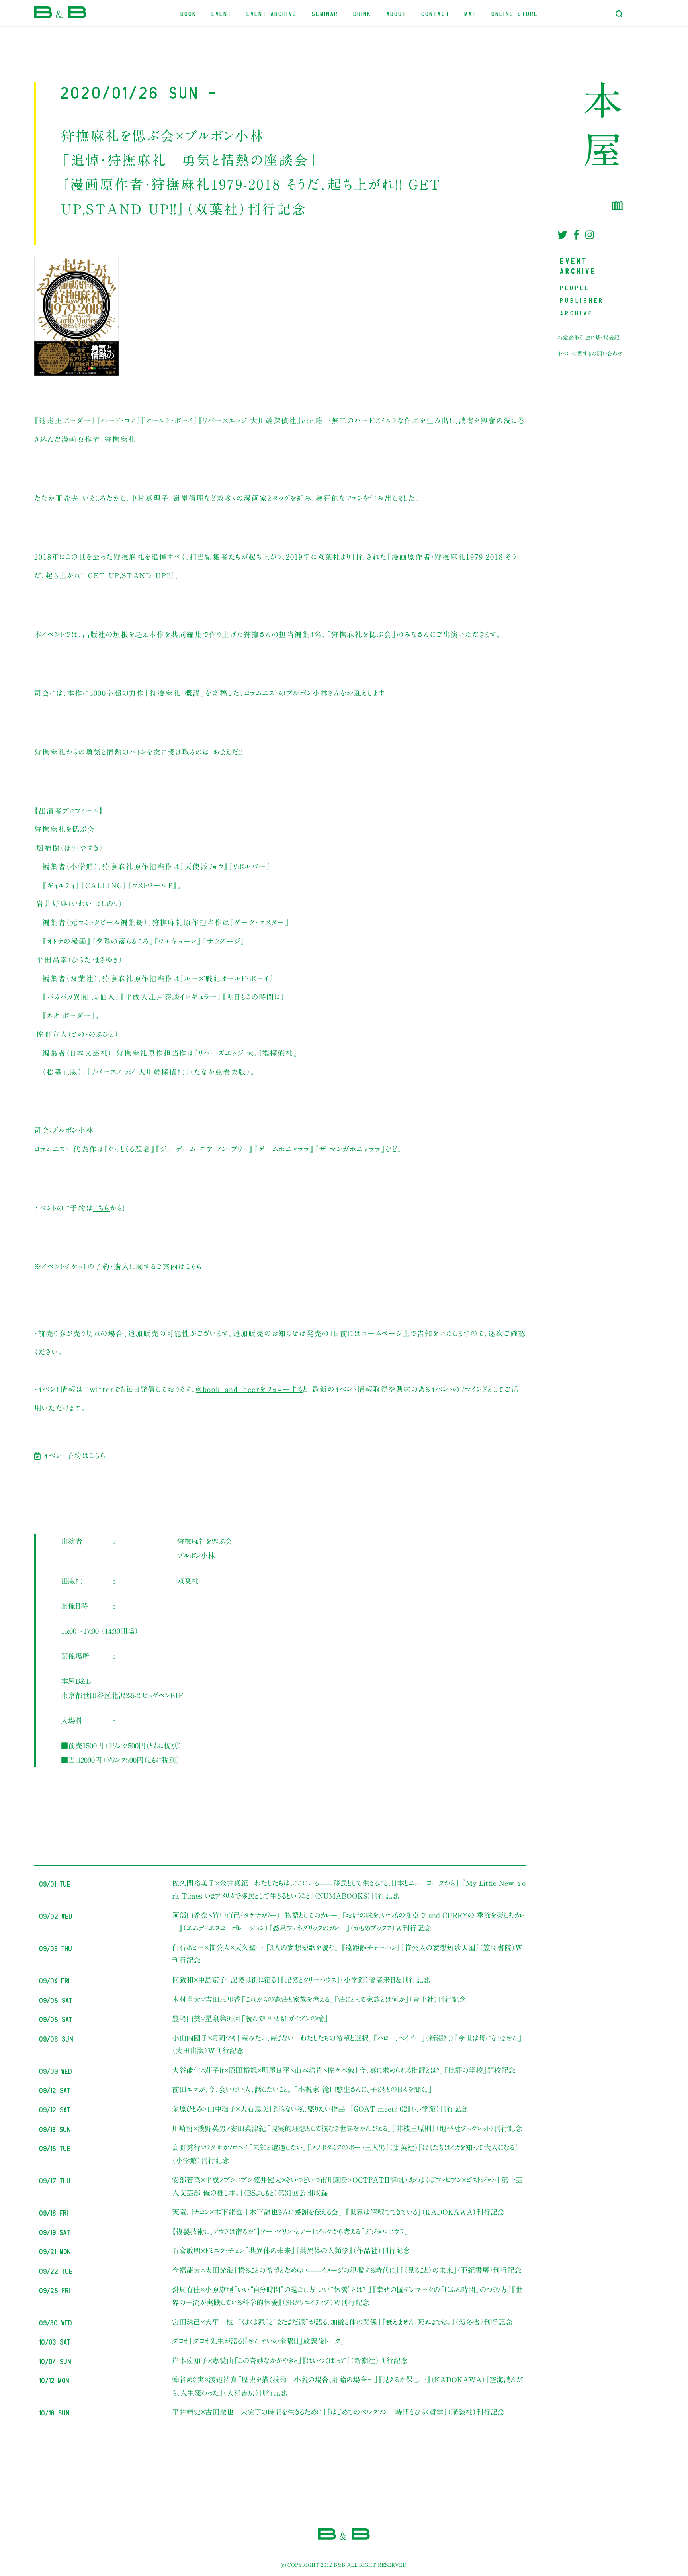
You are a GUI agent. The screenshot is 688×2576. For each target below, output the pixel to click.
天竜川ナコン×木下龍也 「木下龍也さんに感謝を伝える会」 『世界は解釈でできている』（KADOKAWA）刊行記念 (338, 2212)
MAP (471, 13)
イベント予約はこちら (73, 1456)
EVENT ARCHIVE (272, 13)
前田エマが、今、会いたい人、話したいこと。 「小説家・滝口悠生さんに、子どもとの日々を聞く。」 (302, 2089)
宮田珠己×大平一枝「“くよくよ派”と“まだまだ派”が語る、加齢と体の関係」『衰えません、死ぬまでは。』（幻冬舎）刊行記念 (342, 2322)
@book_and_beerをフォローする (249, 1389)
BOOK (189, 13)
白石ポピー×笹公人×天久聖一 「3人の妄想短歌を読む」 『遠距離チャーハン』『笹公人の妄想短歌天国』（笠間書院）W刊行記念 (347, 1954)
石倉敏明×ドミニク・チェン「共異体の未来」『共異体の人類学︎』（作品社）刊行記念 (291, 2251)
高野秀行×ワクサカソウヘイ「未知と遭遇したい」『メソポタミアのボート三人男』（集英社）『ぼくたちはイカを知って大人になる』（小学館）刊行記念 (345, 2154)
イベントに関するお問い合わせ (590, 354)
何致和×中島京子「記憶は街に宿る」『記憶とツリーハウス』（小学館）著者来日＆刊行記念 (301, 1980)
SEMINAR (325, 13)
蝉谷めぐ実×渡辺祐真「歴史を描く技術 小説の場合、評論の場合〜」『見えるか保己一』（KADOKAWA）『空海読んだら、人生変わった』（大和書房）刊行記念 (347, 2386)
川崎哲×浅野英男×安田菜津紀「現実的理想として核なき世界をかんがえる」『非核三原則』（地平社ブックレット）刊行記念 (347, 2128)
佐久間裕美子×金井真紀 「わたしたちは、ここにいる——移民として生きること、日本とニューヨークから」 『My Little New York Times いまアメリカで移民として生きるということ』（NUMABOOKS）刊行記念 (349, 1889)
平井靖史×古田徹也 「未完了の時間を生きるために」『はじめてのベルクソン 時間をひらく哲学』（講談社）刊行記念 (338, 2412)
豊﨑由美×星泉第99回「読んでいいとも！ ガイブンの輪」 (250, 2018)
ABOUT (397, 13)
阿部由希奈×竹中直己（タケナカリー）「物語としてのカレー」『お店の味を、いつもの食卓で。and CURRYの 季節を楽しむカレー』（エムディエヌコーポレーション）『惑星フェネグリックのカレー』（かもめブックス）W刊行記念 (348, 1922)
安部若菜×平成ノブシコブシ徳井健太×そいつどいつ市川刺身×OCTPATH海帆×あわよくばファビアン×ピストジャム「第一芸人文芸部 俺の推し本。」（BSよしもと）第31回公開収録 (347, 2186)
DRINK (363, 13)
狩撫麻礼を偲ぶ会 (205, 1541)
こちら (102, 1208)
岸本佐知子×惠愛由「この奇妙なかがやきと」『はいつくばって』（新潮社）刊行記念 (290, 2361)
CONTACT (436, 13)
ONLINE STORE (515, 13)
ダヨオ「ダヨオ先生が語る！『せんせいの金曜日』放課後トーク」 (258, 2341)
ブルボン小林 (196, 1556)
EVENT (222, 13)
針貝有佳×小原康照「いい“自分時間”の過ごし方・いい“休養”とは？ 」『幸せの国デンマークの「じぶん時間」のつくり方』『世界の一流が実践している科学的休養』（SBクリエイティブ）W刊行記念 (347, 2296)
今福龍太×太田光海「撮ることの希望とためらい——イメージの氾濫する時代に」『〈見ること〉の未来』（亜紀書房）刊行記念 (347, 2270)
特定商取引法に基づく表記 (588, 338)
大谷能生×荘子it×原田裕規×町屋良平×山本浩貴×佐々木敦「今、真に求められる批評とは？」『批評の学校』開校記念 (344, 2070)
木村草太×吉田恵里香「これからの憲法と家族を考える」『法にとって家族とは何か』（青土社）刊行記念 (319, 1999)
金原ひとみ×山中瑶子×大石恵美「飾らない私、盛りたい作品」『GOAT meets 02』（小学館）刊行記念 (320, 2109)
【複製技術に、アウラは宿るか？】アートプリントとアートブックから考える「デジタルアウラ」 (290, 2231)
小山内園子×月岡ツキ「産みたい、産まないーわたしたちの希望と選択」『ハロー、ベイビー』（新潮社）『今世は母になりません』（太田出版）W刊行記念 (347, 2044)
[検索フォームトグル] (619, 14)
